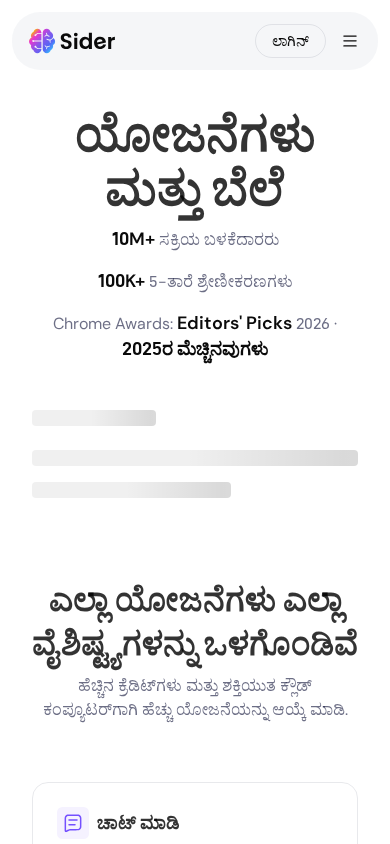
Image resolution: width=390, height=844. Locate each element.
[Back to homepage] (72, 41)
